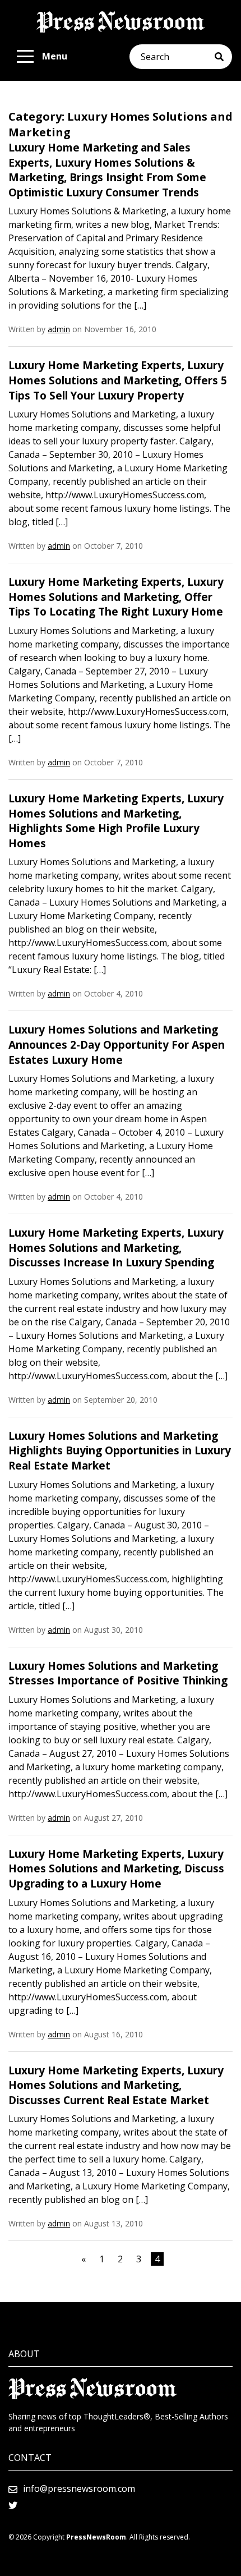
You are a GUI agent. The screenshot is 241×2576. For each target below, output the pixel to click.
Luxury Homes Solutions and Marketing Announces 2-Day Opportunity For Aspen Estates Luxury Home (117, 1044)
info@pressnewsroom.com (79, 2488)
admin (59, 329)
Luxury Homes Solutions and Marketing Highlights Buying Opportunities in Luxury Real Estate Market (120, 1451)
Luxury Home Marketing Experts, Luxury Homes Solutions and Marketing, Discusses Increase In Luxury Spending (116, 1248)
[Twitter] (13, 2505)
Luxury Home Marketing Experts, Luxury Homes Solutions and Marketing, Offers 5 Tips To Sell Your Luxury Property (118, 380)
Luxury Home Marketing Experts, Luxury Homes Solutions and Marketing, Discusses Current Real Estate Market (116, 2085)
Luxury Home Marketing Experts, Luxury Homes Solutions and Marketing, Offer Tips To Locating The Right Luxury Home (116, 597)
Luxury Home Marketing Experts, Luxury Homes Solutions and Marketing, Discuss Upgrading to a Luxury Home (116, 1869)
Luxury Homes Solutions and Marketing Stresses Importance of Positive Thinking (118, 1673)
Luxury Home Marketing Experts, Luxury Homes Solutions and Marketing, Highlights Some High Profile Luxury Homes (116, 821)
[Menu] (25, 57)
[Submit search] (223, 57)
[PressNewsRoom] (121, 22)
